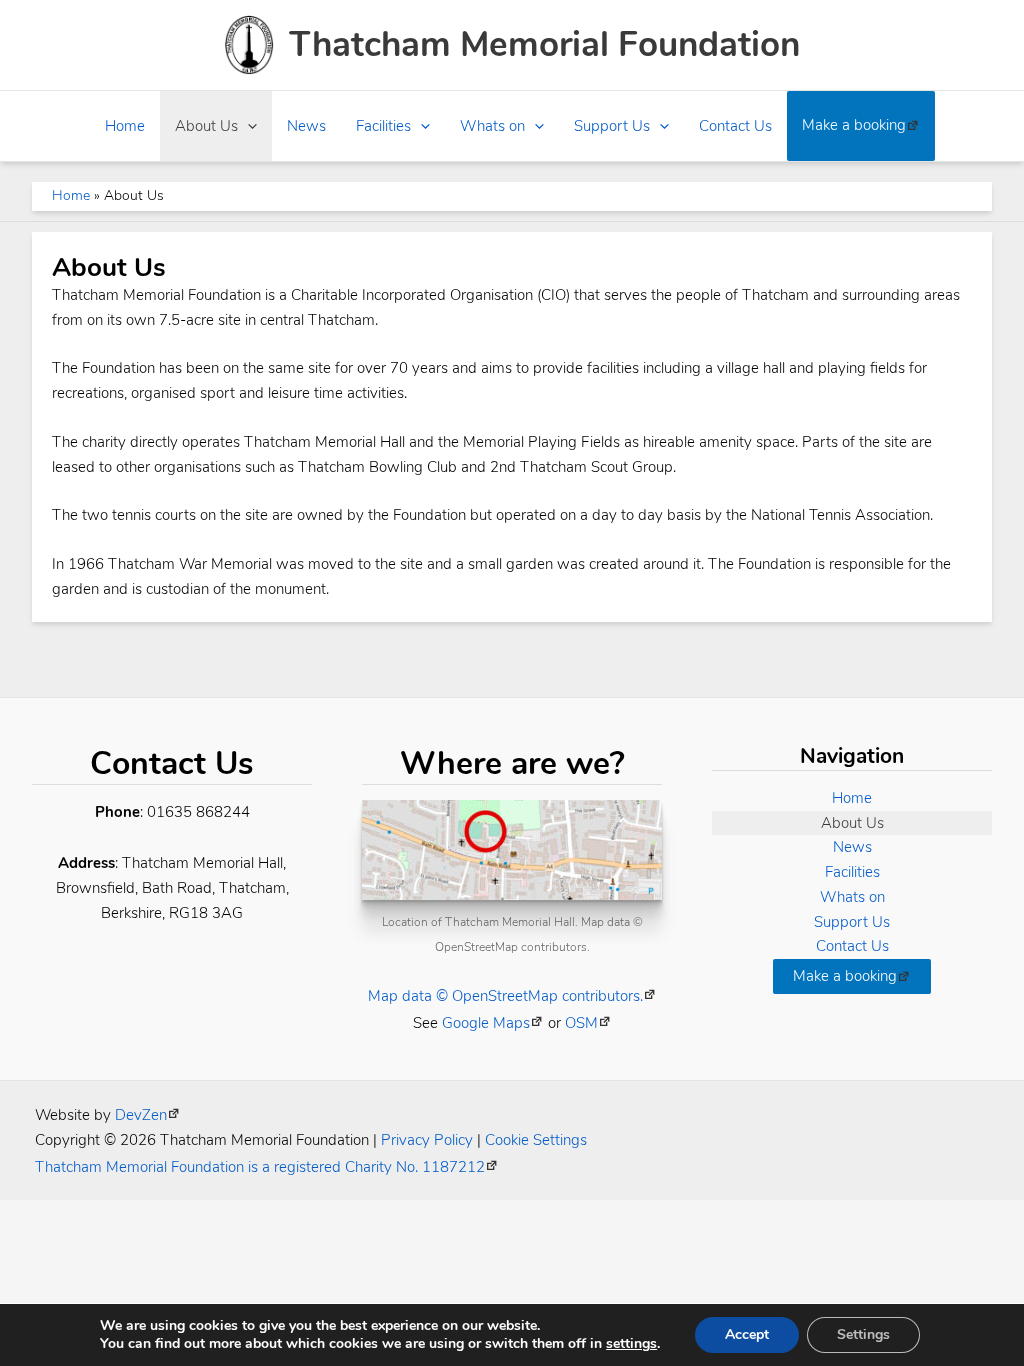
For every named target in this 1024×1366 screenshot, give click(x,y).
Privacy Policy (427, 1140)
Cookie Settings (536, 1140)
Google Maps (486, 1023)
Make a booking (854, 125)
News (306, 126)
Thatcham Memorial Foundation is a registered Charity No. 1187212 (260, 1167)
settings (631, 1344)
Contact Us (735, 126)
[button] (247, 126)
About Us (206, 126)
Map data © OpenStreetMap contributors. (505, 996)
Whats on (492, 126)
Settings (863, 1334)
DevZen (141, 1115)
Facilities (383, 126)
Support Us (612, 126)
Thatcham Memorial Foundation (544, 44)
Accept (747, 1334)
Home (125, 126)
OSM (581, 1023)
